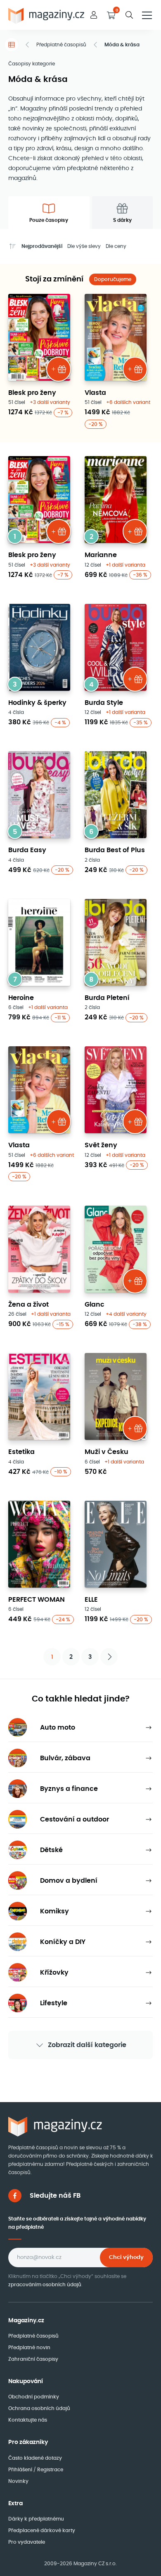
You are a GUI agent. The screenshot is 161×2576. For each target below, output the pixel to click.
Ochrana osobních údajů (39, 2408)
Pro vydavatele (27, 2542)
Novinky (18, 2481)
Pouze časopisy (49, 220)
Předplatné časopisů (61, 44)
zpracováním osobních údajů (45, 2284)
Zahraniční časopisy (33, 2359)
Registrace (50, 2469)
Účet (94, 15)
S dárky (122, 220)
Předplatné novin (29, 2347)
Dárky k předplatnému (36, 2519)
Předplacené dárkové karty (42, 2530)
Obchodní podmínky (34, 2397)
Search (129, 15)
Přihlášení (21, 2469)
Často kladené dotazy (35, 2458)
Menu (147, 15)
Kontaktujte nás (28, 2420)
